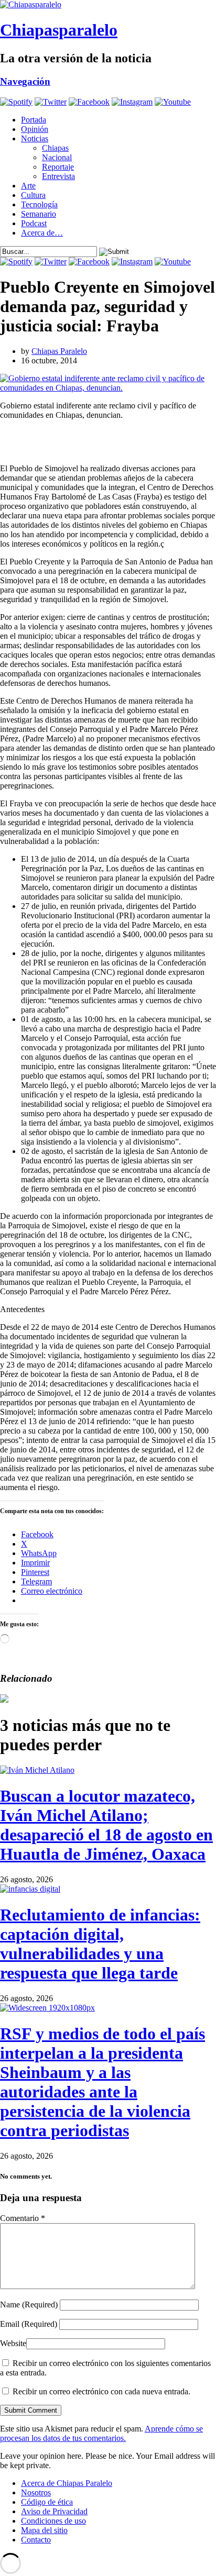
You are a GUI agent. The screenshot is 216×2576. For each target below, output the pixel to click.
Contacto (36, 2540)
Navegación (25, 81)
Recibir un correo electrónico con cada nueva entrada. (101, 2391)
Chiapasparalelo (59, 30)
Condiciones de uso (53, 2521)
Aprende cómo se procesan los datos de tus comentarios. (101, 2433)
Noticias (35, 138)
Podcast (34, 223)
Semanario (39, 214)
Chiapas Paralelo (59, 351)
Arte (28, 186)
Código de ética (47, 2502)
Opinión (35, 129)
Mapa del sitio (44, 2530)
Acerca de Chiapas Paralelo (67, 2483)
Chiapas (55, 148)
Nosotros (36, 2492)
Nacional (57, 157)
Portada (34, 120)
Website (13, 2343)
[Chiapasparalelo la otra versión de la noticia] (108, 5)
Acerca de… (42, 233)
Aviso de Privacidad (54, 2511)
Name (29, 2305)
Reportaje (58, 167)
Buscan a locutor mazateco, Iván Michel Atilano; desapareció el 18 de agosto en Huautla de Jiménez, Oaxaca (106, 1825)
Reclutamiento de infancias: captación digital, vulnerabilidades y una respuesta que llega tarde (100, 1944)
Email (29, 2324)
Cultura (33, 195)
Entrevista (58, 176)
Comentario (23, 2218)
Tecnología (39, 204)
